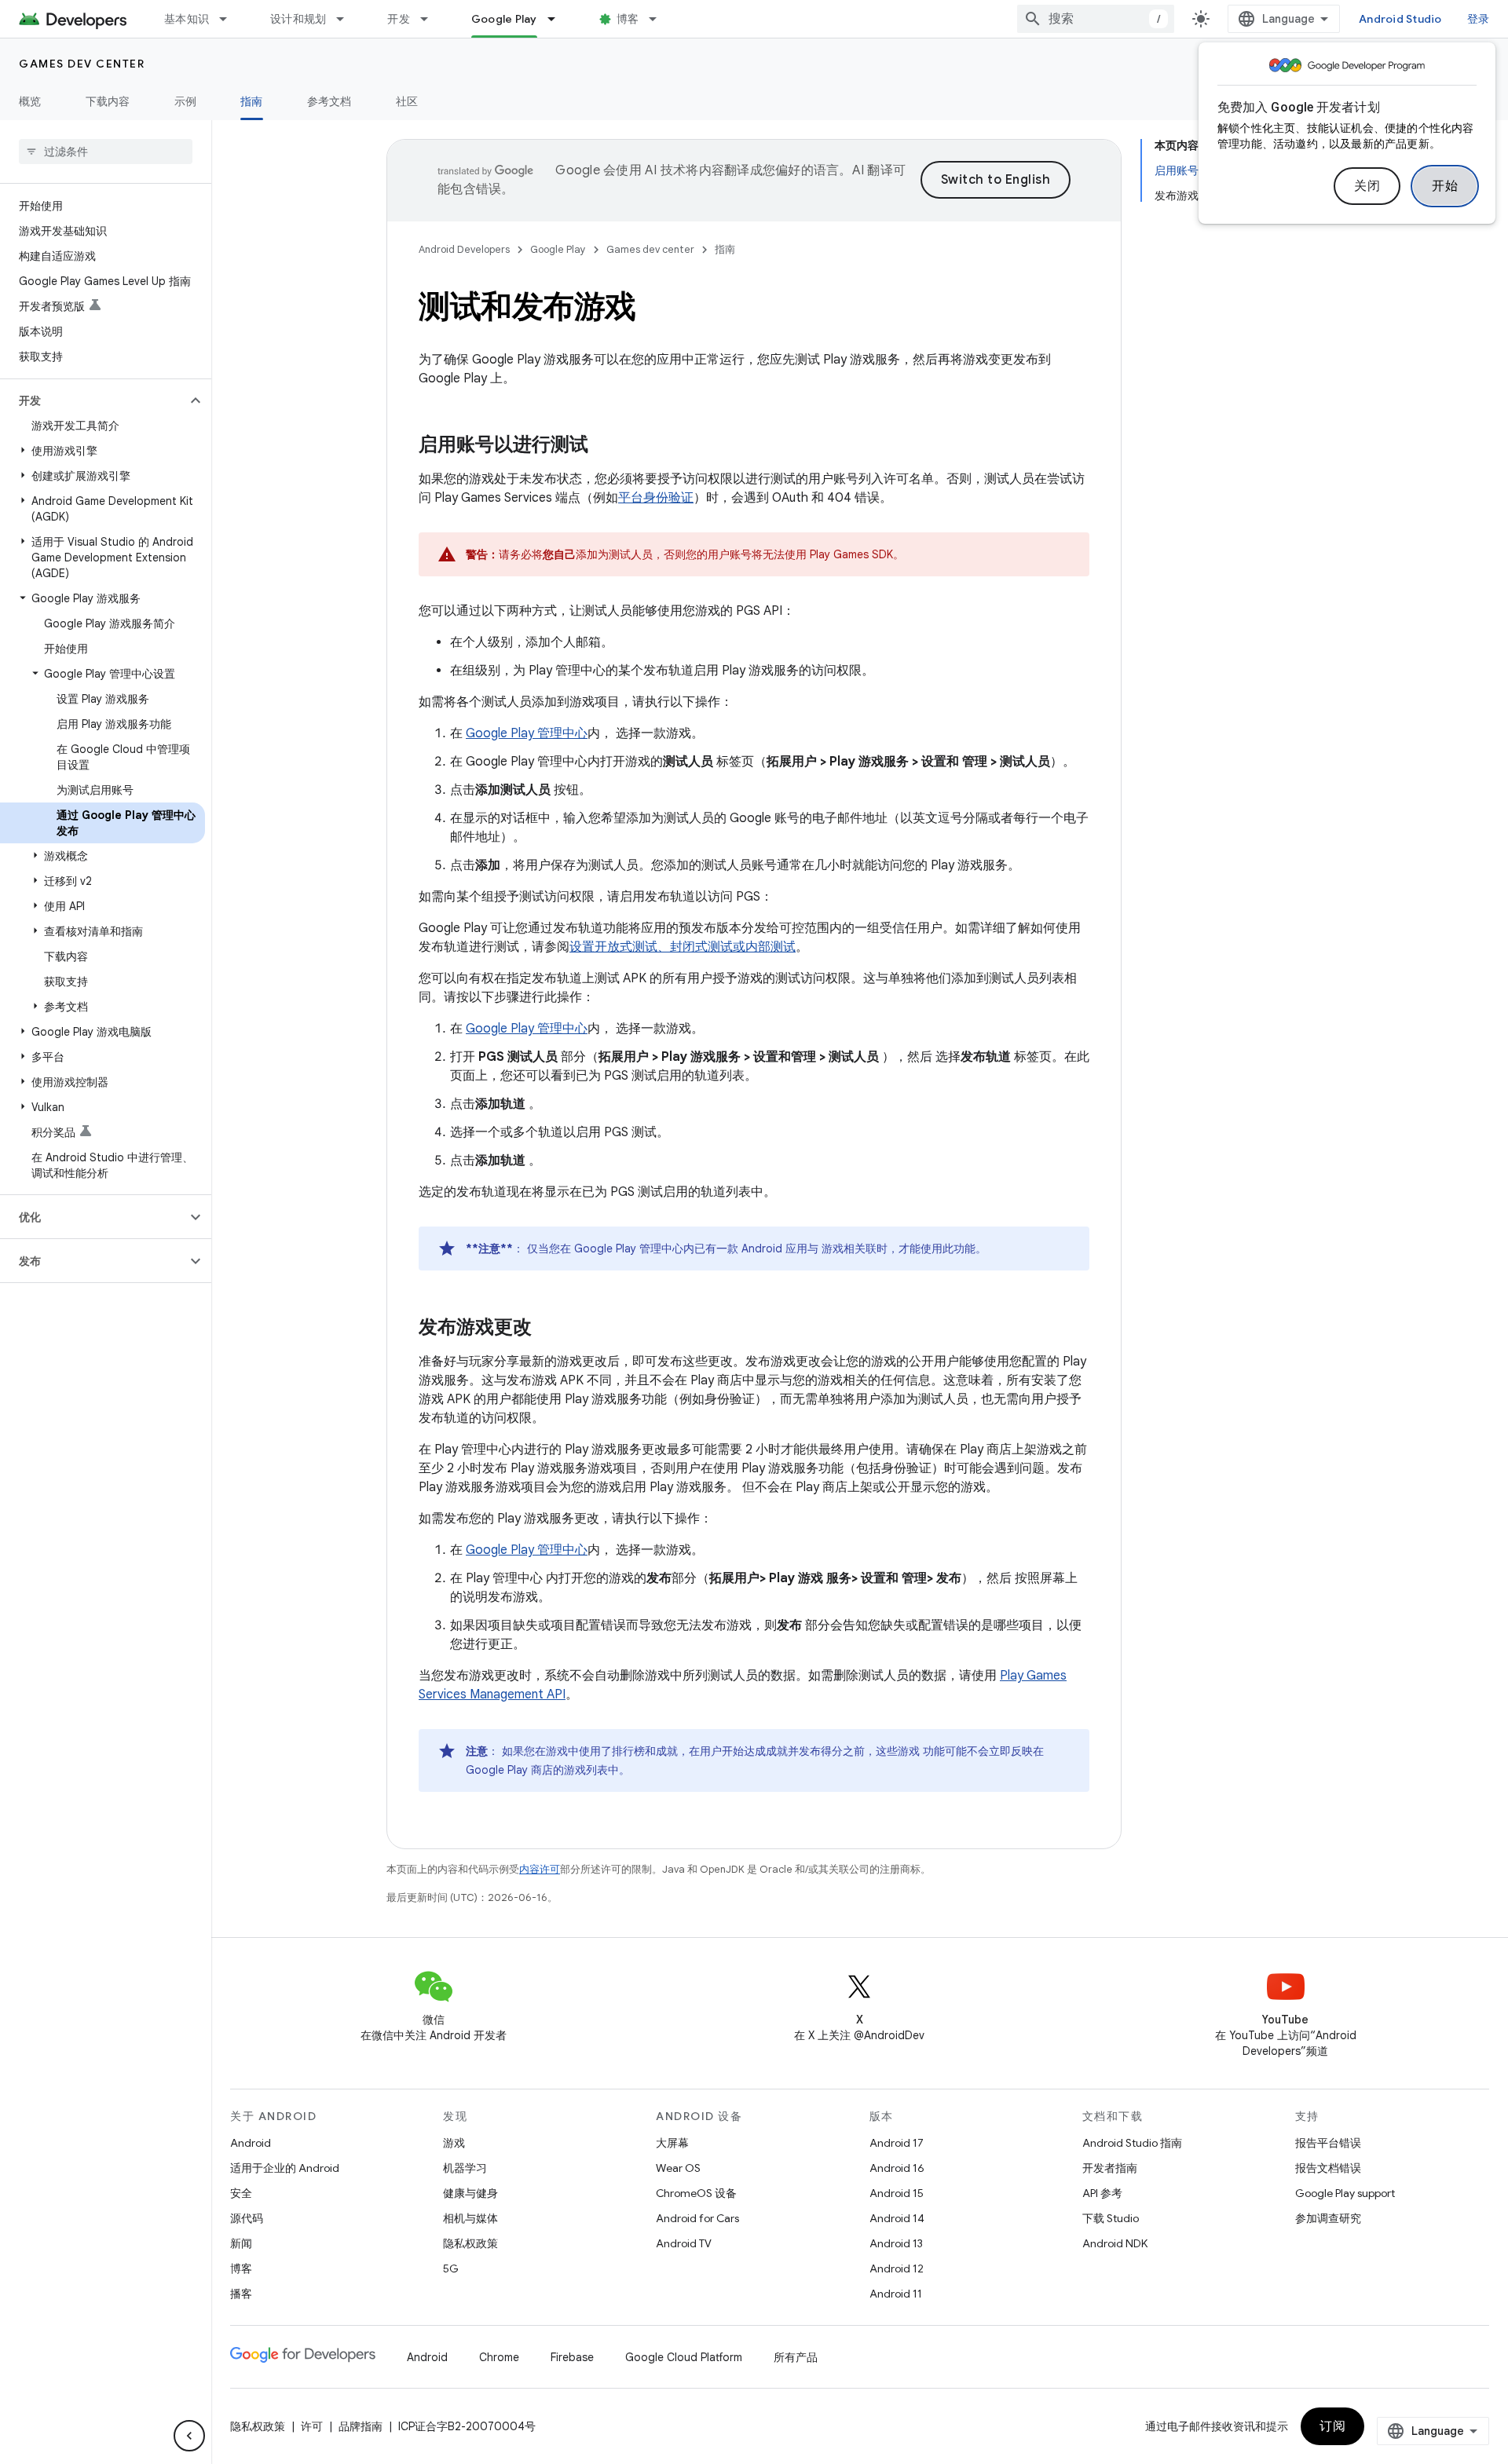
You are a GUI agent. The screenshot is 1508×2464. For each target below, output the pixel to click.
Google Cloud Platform (684, 2357)
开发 (399, 19)
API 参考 (1102, 2193)
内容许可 (540, 1869)
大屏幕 (672, 2143)
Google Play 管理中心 (527, 733)
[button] (93, 400)
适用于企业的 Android (285, 2168)
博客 (628, 19)
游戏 (454, 2143)
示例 (186, 101)
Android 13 (896, 2243)
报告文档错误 (1328, 2168)
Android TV (684, 2243)
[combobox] (1096, 19)
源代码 (247, 2218)
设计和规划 (298, 19)
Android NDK (1115, 2243)
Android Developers (464, 249)
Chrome (499, 2357)
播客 (241, 2294)
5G (451, 2268)
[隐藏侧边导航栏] (189, 2436)
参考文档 (329, 101)
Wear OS (678, 2168)
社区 (407, 101)
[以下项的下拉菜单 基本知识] (230, 19)
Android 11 (896, 2294)
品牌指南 (361, 2426)
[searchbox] (106, 152)
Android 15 (897, 2193)
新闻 (241, 2243)
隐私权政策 (470, 2243)
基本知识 (187, 19)
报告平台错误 (1328, 2143)
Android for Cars (697, 2218)
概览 (30, 101)
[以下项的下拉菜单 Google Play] (558, 19)
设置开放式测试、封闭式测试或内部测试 (683, 947)
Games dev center (82, 64)
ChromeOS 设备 (696, 2193)
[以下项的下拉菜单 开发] (431, 19)
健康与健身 (470, 2193)
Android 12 (897, 2268)
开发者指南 (1110, 2168)
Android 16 (897, 2168)
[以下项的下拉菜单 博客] (660, 19)
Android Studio (1400, 19)
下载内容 (108, 101)
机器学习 (465, 2168)
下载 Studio (1111, 2218)
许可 (312, 2426)
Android (251, 2143)
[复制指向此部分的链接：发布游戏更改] (547, 1329)
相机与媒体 (470, 2218)
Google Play (504, 19)
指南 (252, 101)
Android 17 (897, 2143)
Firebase (572, 2357)
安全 (241, 2193)
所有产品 (796, 2357)
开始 (1445, 186)
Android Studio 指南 (1132, 2143)
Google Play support (1345, 2193)
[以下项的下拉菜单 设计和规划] (347, 19)
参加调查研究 (1328, 2218)
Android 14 (897, 2218)
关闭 (1367, 186)
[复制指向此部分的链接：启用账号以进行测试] (604, 446)
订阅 (1332, 2426)
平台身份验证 (656, 498)
